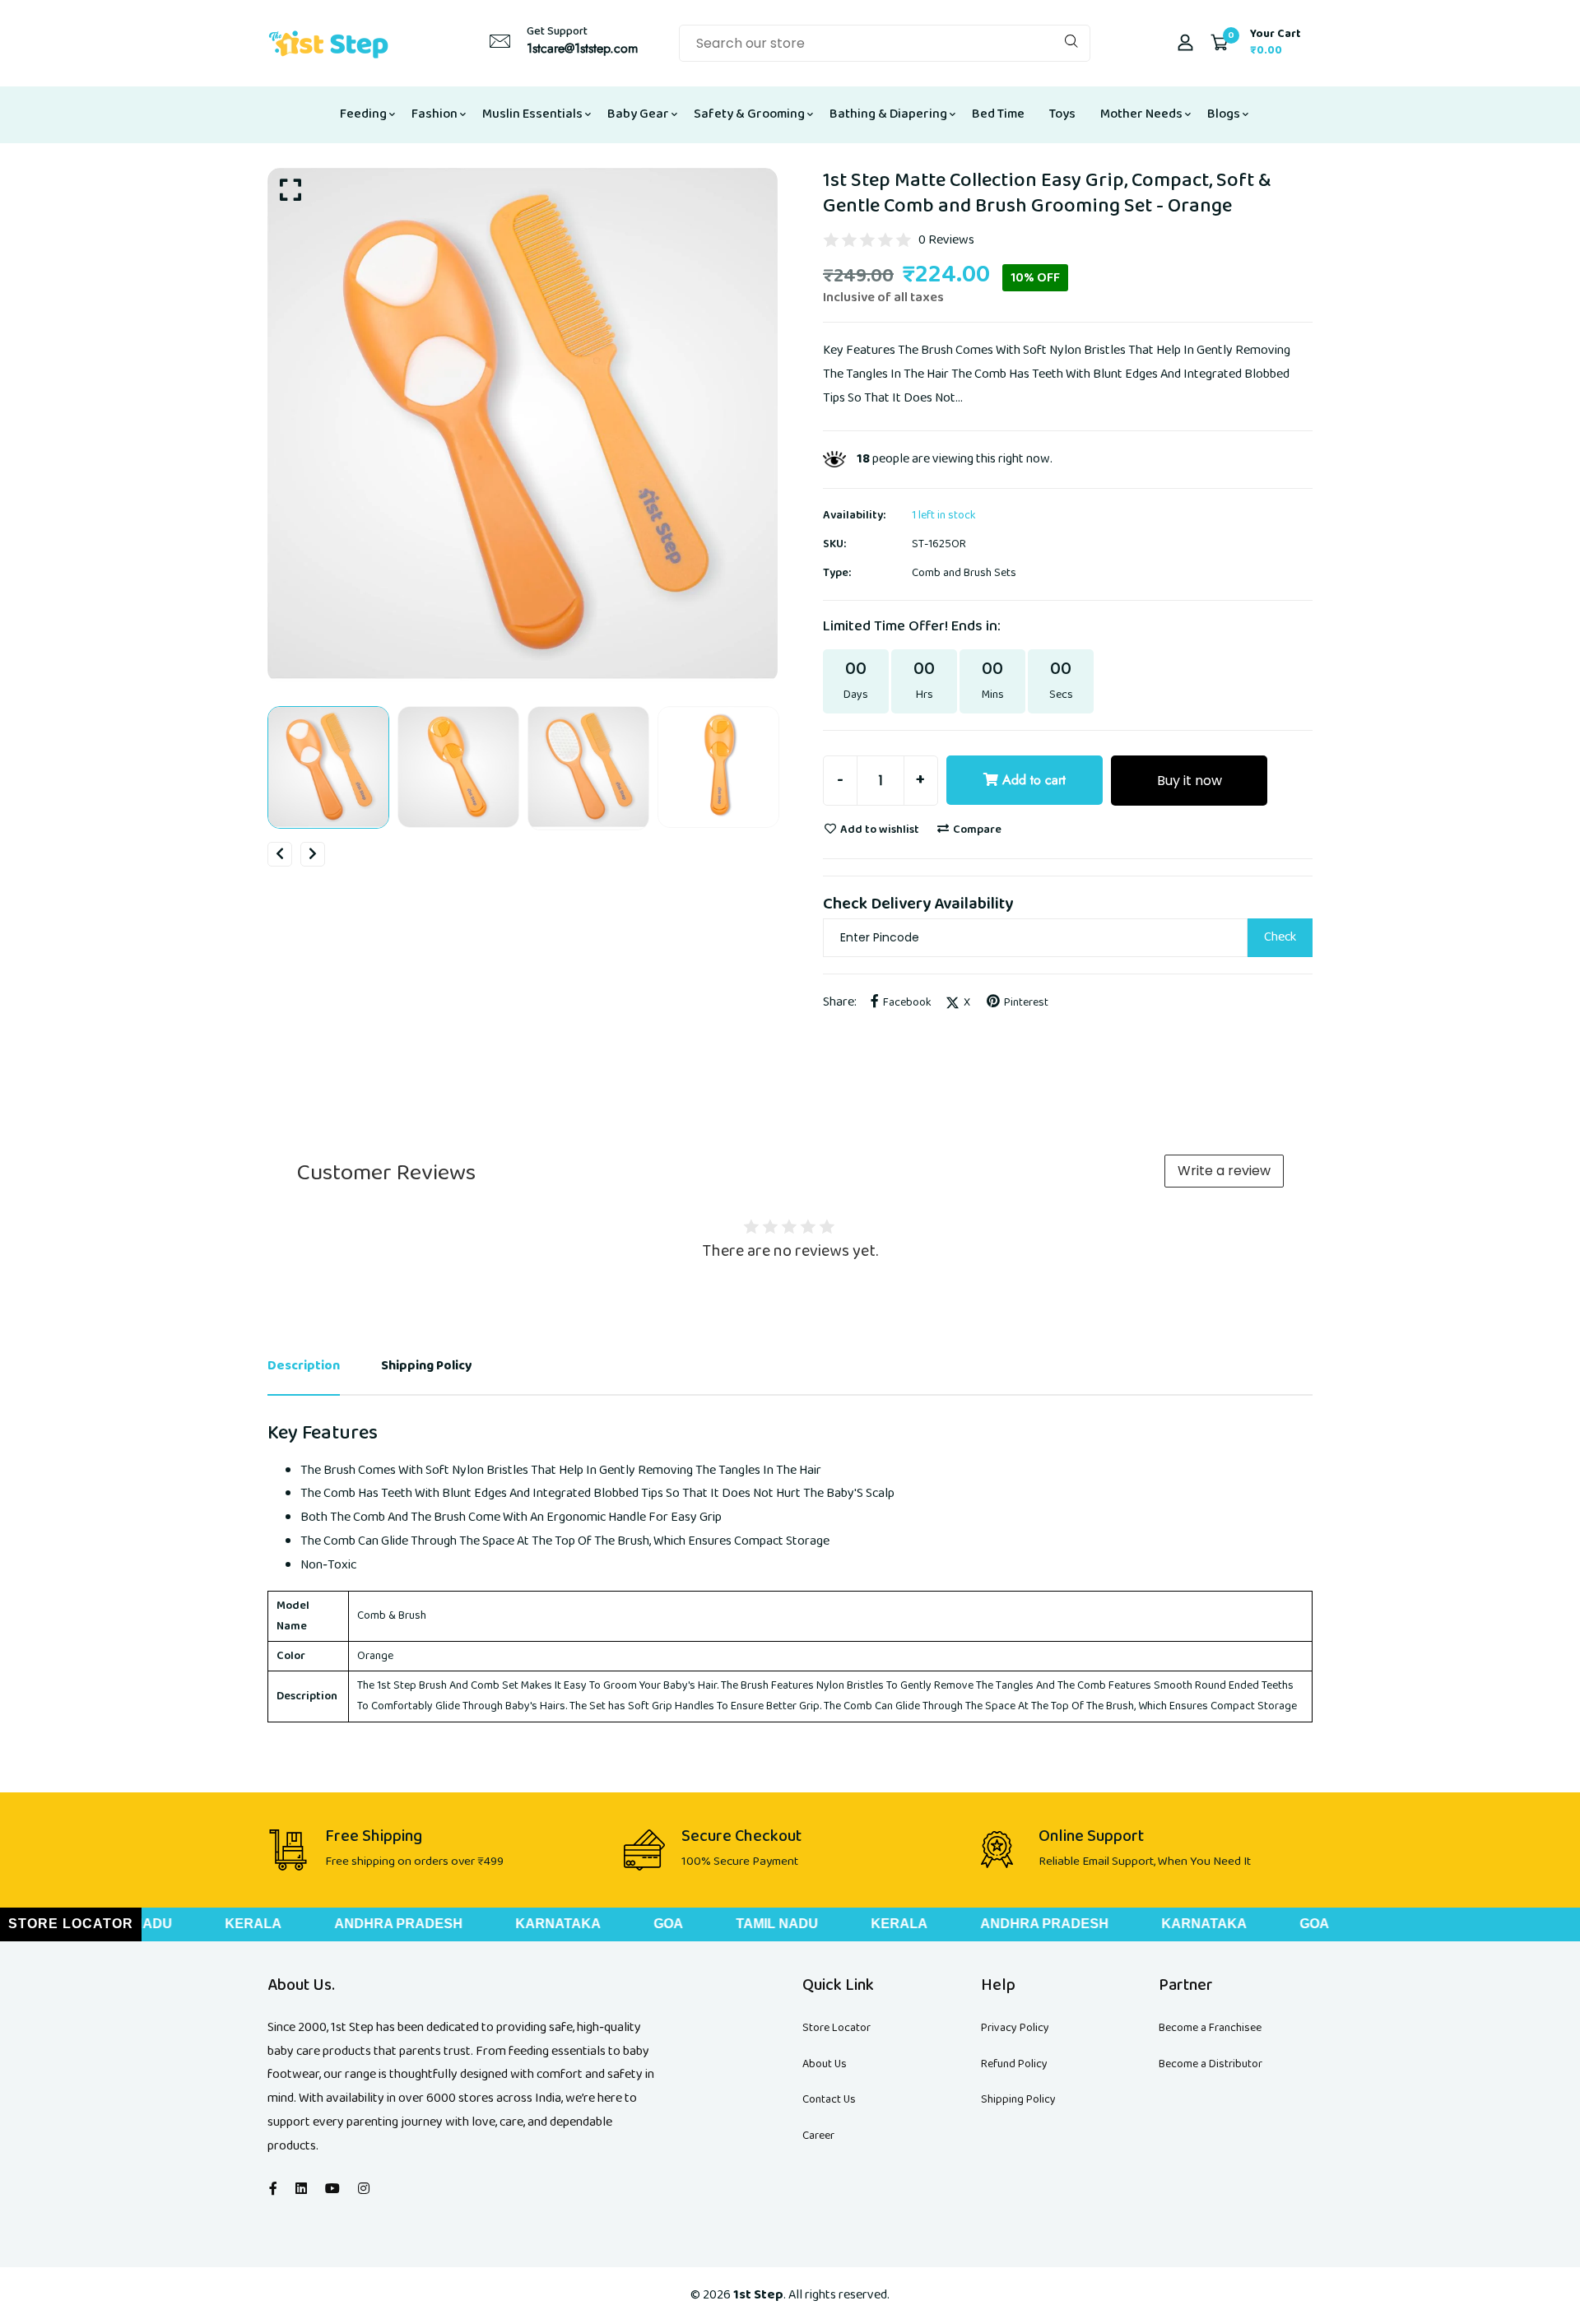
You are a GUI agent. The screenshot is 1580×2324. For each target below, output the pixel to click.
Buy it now (1190, 781)
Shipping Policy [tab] (427, 1366)
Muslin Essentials (532, 114)
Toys (1062, 114)
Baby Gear (638, 114)
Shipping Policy (1018, 2099)
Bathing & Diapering (888, 114)
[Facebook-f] (273, 2189)
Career (818, 2136)
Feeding (363, 114)
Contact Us (829, 2099)
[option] (523, 425)
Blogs (1224, 114)
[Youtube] (332, 2189)
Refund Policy (1014, 2064)
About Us (825, 2064)
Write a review (1224, 1171)
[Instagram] (364, 2189)
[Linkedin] (301, 2189)
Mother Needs (1141, 114)
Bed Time (998, 114)
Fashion (434, 114)
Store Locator (836, 2028)
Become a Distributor (1211, 2064)
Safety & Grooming (749, 114)
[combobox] (885, 43)
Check (1280, 937)
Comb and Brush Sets (964, 573)
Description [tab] (304, 1366)
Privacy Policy (1015, 2028)
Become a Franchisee (1210, 2028)
